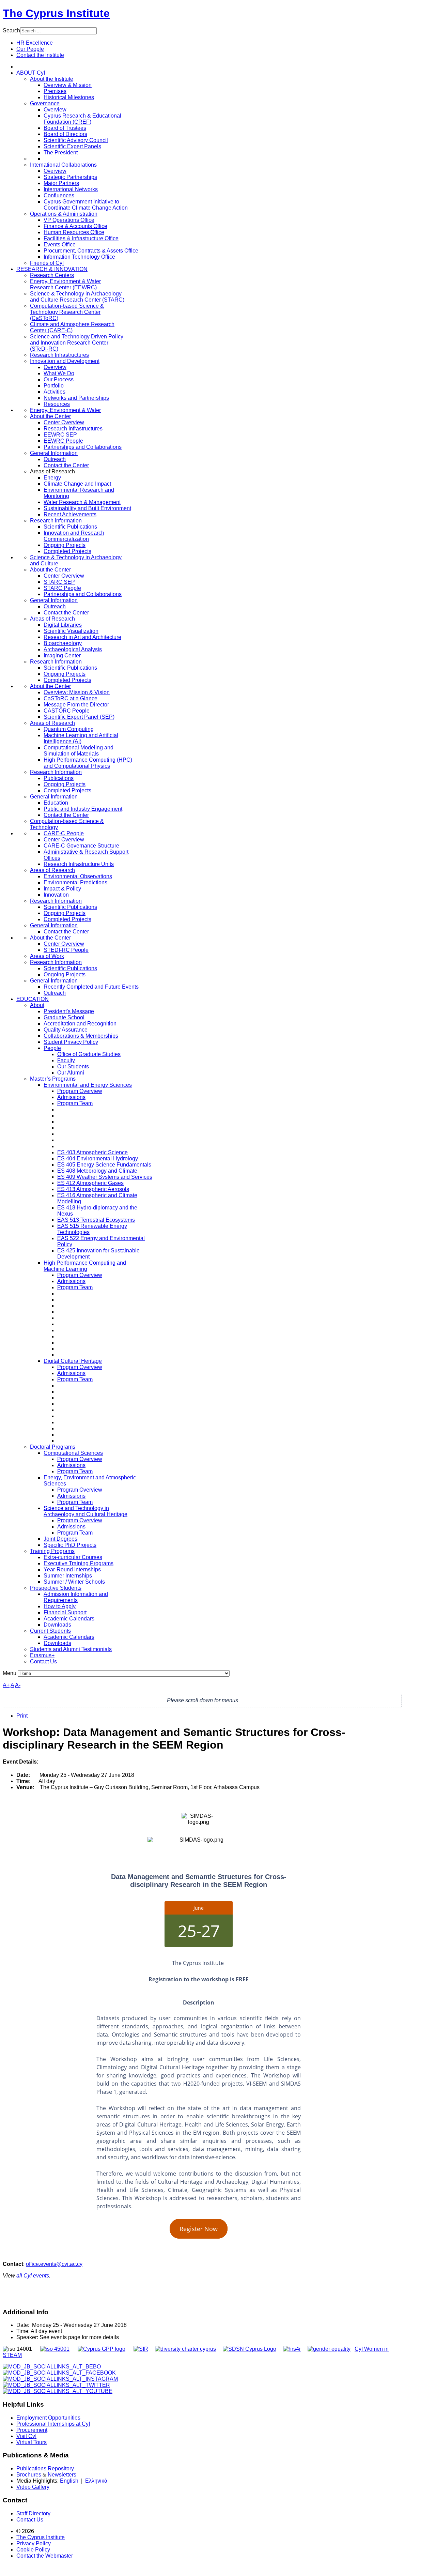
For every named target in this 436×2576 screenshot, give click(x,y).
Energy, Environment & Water (65, 410)
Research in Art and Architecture (82, 637)
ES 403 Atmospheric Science (92, 1152)
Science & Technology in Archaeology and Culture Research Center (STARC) (77, 297)
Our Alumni (71, 1073)
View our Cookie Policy (73, 84)
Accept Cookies (48, 101)
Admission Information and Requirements (76, 1597)
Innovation (56, 895)
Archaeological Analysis (73, 649)
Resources (57, 404)
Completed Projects (67, 551)
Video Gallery (33, 2487)
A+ (6, 1685)
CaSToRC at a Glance (71, 698)
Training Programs (52, 1551)
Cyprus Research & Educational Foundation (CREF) (82, 119)
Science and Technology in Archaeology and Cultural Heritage (85, 1511)
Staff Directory (33, 2513)
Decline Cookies (98, 101)
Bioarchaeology (63, 643)
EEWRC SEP (60, 435)
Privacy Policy (34, 2543)
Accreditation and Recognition (80, 1024)
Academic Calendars (69, 1619)
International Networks (71, 189)
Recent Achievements (70, 514)
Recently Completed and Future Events (91, 987)
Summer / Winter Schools (74, 1582)
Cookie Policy (33, 2550)
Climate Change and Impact (77, 484)
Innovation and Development (65, 361)
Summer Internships (68, 1576)
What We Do (59, 373)
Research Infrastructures (59, 355)
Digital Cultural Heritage (73, 1361)
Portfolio (54, 386)
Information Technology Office (79, 257)
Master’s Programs (53, 1079)
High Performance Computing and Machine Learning (85, 1266)
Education (56, 803)
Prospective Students (56, 1588)
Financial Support (65, 1612)
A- (18, 1685)
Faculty (66, 1060)
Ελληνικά (96, 2481)
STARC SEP (59, 582)
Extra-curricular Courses (73, 1557)
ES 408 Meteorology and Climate (97, 1171)
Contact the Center (66, 465)
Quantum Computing (69, 729)
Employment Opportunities (48, 2418)
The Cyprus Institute (56, 13)
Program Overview (80, 1091)
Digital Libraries (63, 625)
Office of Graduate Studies (89, 1054)
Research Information (56, 521)
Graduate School (64, 1017)
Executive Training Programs (79, 1563)
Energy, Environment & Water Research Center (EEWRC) (65, 284)
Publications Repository (45, 2468)
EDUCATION (33, 999)
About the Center (50, 416)
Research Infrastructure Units (79, 864)
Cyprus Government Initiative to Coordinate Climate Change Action (86, 205)
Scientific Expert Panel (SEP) (79, 717)
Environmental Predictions (75, 882)
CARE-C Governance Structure (81, 846)
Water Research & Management (82, 502)
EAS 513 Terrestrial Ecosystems (96, 1220)
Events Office (60, 245)
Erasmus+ (42, 1655)
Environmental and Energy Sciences (88, 1085)
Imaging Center (62, 656)
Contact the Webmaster (45, 2556)
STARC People (62, 588)
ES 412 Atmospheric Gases (90, 1183)
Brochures (29, 2475)
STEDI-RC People (66, 950)
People (52, 1048)
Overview (55, 110)
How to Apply (60, 1606)
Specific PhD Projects (70, 1545)
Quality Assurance (66, 1030)
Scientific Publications (70, 527)
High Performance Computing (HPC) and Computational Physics (88, 763)
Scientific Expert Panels (72, 146)
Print (22, 1716)
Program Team (75, 1103)
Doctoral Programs (53, 1447)
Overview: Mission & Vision (77, 692)
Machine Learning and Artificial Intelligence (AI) (81, 738)
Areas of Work (47, 956)
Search (11, 31)
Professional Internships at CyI (53, 2424)
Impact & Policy (62, 889)
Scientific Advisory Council (76, 140)
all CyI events (33, 2276)
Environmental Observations (78, 876)
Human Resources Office (74, 232)
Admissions (71, 1097)
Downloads (57, 1625)
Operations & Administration (64, 214)
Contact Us (43, 1662)
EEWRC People (63, 441)
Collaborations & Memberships (81, 1036)
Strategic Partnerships (70, 177)
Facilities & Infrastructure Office (81, 238)
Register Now (199, 2229)
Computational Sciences (73, 1453)
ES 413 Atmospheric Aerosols (93, 1189)
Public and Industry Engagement (83, 809)
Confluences (59, 195)
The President (61, 153)
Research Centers (52, 275)
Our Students (73, 1066)
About (37, 1005)
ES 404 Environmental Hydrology (98, 1159)
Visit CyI (26, 2436)
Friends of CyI (47, 263)
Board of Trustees (65, 128)
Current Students (50, 1631)
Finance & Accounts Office (75, 226)
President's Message (69, 1011)
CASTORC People (67, 711)
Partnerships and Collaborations (83, 447)
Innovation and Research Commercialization (74, 536)
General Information (54, 453)
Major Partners (61, 183)
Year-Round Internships (72, 1569)
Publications (59, 778)
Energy (52, 478)
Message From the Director (76, 705)
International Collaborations (63, 165)
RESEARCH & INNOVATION (52, 269)
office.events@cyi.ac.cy (54, 2264)
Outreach (55, 459)
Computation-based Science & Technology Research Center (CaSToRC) (67, 312)
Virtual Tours (32, 2442)
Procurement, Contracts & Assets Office (91, 251)
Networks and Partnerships (76, 398)
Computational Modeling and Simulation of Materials (79, 751)
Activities (54, 392)
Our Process (59, 379)
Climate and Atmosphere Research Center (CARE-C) (72, 327)
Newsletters (62, 2475)
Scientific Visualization (71, 631)
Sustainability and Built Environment (87, 508)
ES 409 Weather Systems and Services (105, 1177)
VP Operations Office (69, 220)
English (69, 2481)
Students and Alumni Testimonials (71, 1649)
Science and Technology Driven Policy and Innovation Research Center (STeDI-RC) (77, 343)
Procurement (32, 2430)
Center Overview (64, 422)
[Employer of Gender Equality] (329, 2349)
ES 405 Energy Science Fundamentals (104, 1165)
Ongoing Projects (65, 545)
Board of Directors (65, 134)
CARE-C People (64, 833)
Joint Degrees (60, 1539)
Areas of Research (52, 619)
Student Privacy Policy (71, 1042)
